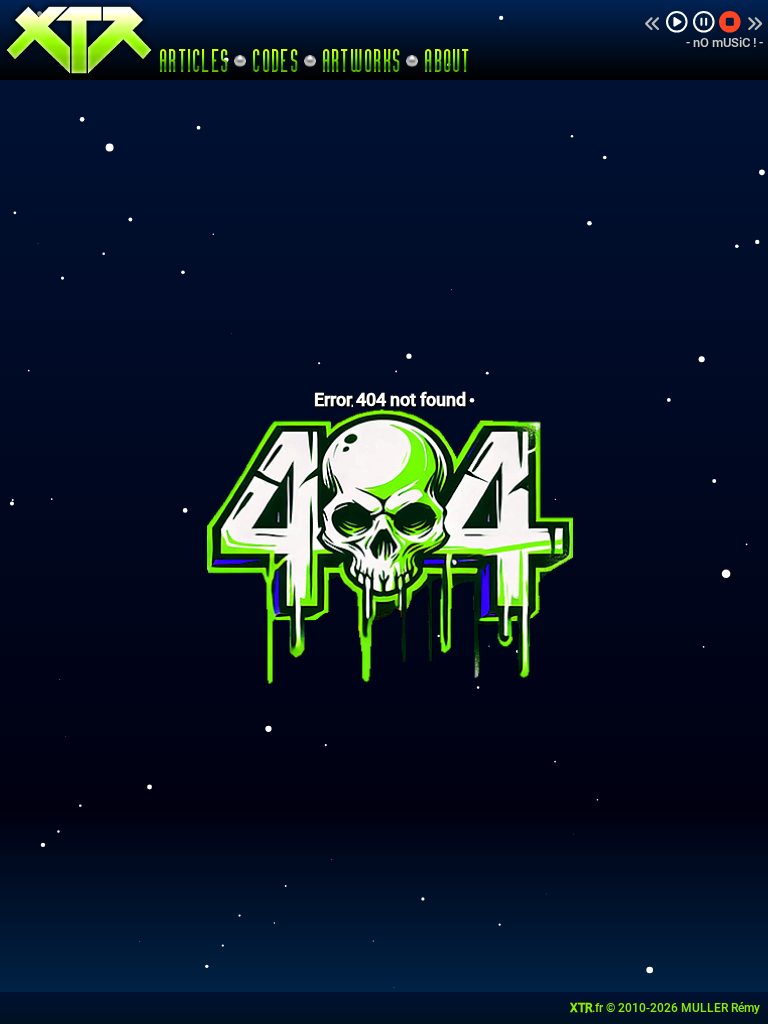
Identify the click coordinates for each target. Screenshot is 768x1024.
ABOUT (448, 60)
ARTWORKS (362, 60)
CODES (276, 60)
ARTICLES (195, 60)
